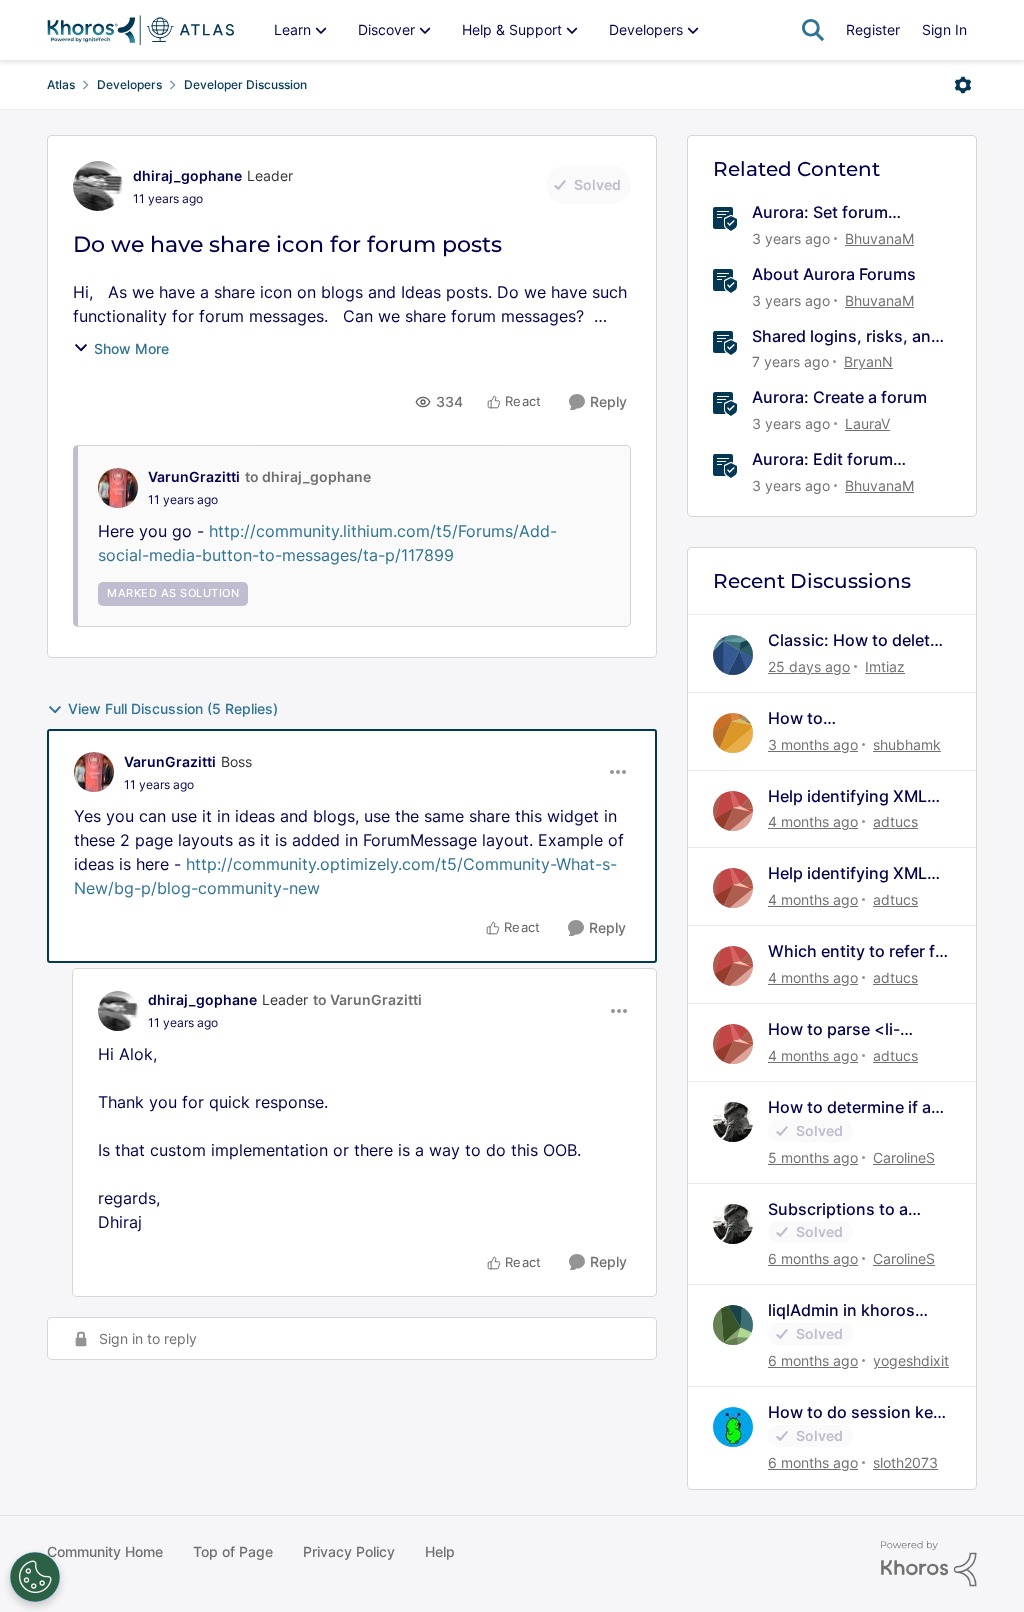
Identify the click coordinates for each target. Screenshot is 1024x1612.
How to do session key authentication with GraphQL (855, 1412)
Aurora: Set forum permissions (820, 212)
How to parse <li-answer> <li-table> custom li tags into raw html (855, 1029)
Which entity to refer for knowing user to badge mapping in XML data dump (859, 951)
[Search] (813, 30)
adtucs (895, 821)
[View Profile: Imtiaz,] (733, 655)
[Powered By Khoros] (929, 1564)
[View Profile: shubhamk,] (733, 733)
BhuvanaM (879, 238)
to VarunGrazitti (367, 999)
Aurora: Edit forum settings (822, 459)
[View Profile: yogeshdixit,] (733, 1325)
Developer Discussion (245, 84)
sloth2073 (905, 1462)
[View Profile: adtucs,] (733, 811)
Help (440, 1551)
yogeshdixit (911, 1360)
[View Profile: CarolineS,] (733, 1122)
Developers (129, 84)
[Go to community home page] (140, 30)
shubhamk (907, 744)
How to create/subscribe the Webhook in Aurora (847, 718)
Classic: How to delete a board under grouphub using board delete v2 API (854, 640)
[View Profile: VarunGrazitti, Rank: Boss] (94, 772)
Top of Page (233, 1551)
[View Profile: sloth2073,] (733, 1427)
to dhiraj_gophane (308, 476)
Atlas (61, 84)
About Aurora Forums (834, 274)
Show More (131, 348)
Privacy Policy (349, 1551)
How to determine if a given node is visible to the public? (855, 1107)
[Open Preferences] (35, 1577)
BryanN (868, 361)
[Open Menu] (963, 85)
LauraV (867, 423)
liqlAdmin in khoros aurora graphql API (841, 1310)
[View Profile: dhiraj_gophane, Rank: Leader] (98, 186)
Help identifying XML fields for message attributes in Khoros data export (847, 796)
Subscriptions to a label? (838, 1209)
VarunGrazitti (194, 476)
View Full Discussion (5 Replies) (173, 708)
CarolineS (904, 1157)
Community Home (105, 1551)
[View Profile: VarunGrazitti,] (118, 488)
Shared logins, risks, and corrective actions (846, 336)
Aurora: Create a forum (839, 397)
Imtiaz (885, 666)
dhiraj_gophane (187, 175)
